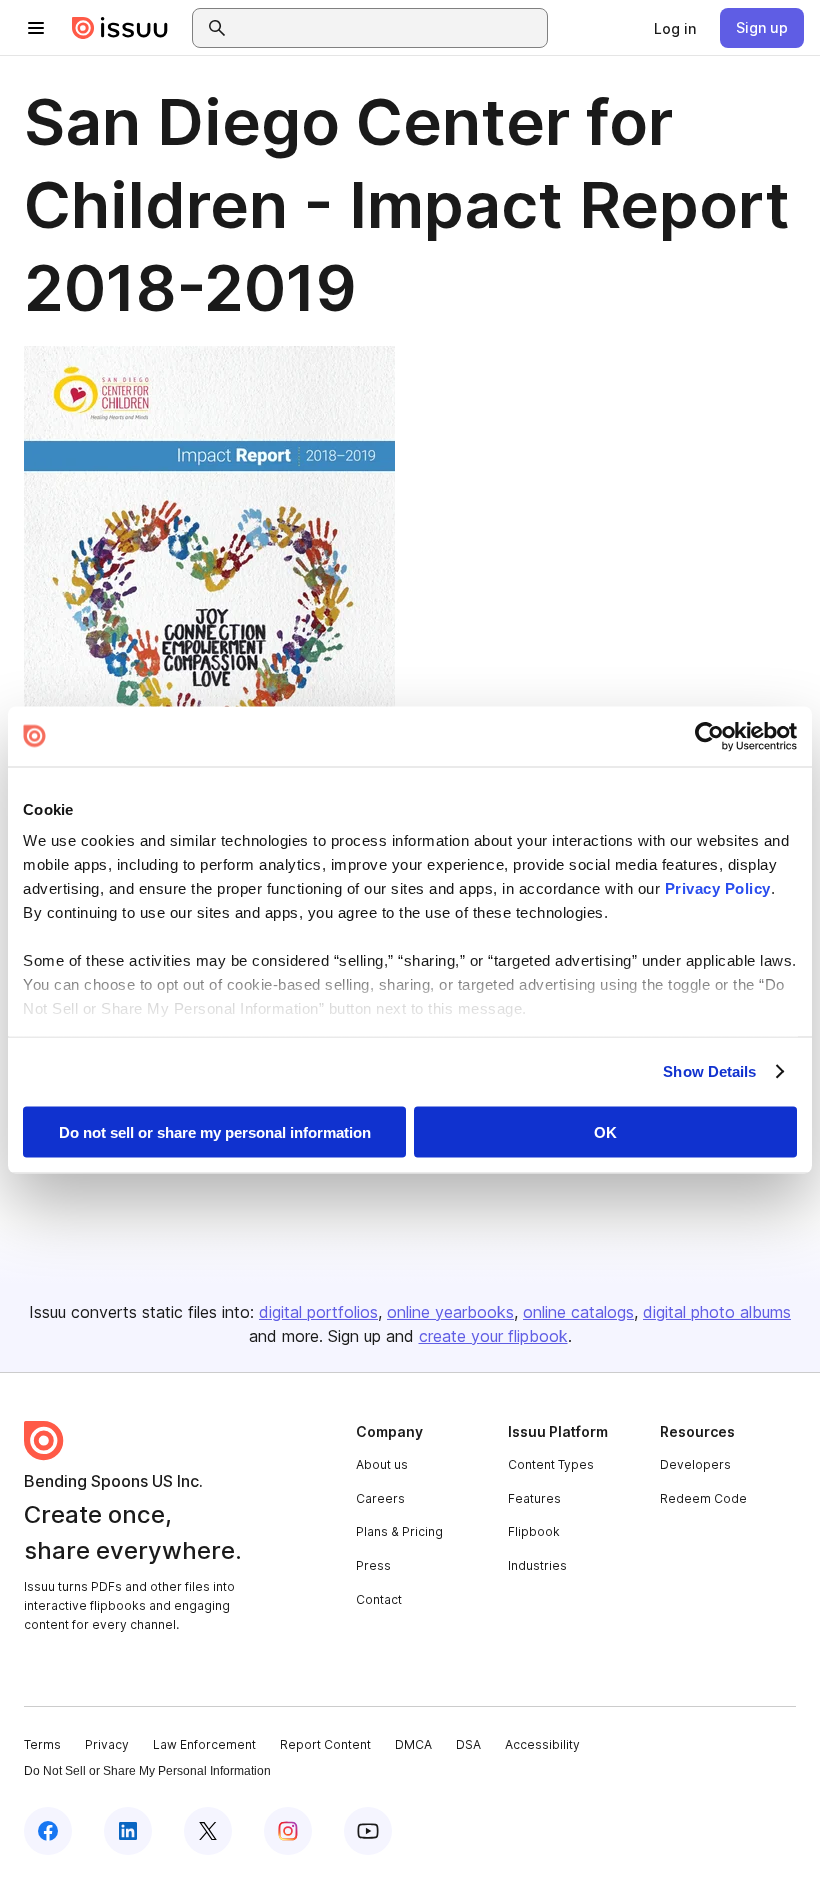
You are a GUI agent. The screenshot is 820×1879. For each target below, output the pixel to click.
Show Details (709, 1071)
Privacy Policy (718, 888)
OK (605, 1131)
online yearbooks (450, 1312)
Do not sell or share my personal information (215, 1131)
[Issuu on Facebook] (48, 1831)
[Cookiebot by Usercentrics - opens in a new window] (709, 736)
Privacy (107, 1744)
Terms (42, 1744)
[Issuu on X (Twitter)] (208, 1831)
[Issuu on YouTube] (368, 1831)
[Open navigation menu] (36, 28)
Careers (380, 1498)
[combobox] (388, 28)
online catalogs (578, 1312)
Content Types (551, 1464)
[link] (675, 28)
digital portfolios (318, 1312)
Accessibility (542, 1744)
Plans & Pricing (399, 1531)
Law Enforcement (204, 1744)
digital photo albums (717, 1312)
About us (382, 1464)
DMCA (413, 1744)
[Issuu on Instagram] (288, 1831)
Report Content (325, 1744)
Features (534, 1498)
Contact (379, 1599)
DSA (468, 1744)
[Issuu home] (120, 28)
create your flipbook (493, 1336)
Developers (695, 1464)
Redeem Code (703, 1498)
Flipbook (534, 1531)
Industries (537, 1565)
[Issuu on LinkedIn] (128, 1831)
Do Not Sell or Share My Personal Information (147, 1771)
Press (373, 1565)
